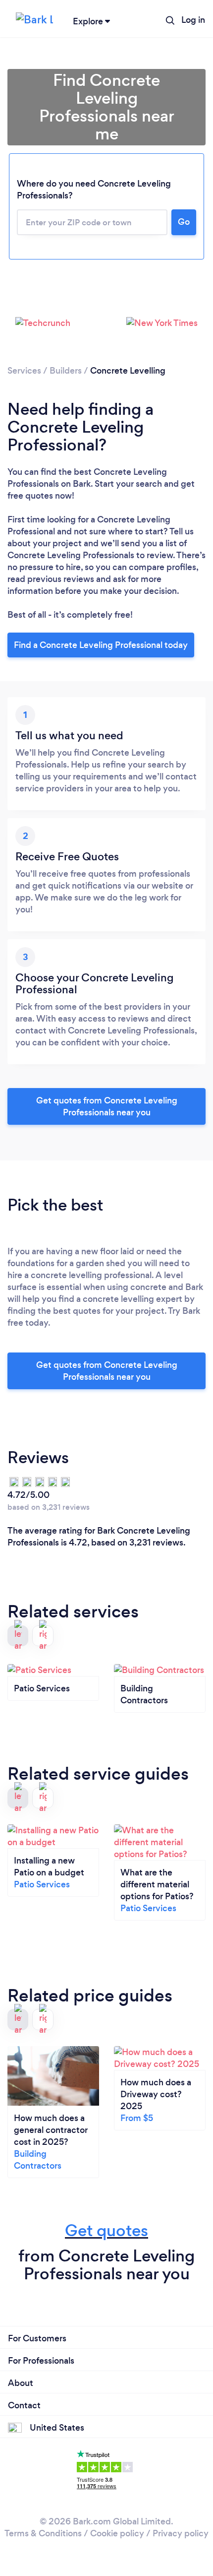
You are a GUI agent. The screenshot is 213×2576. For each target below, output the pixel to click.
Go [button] (184, 222)
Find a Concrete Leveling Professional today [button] (101, 645)
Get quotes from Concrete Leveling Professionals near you (107, 1106)
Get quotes (106, 2230)
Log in (193, 20)
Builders (66, 371)
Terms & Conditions (43, 2533)
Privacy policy (181, 2533)
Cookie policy (117, 2533)
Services (24, 371)
